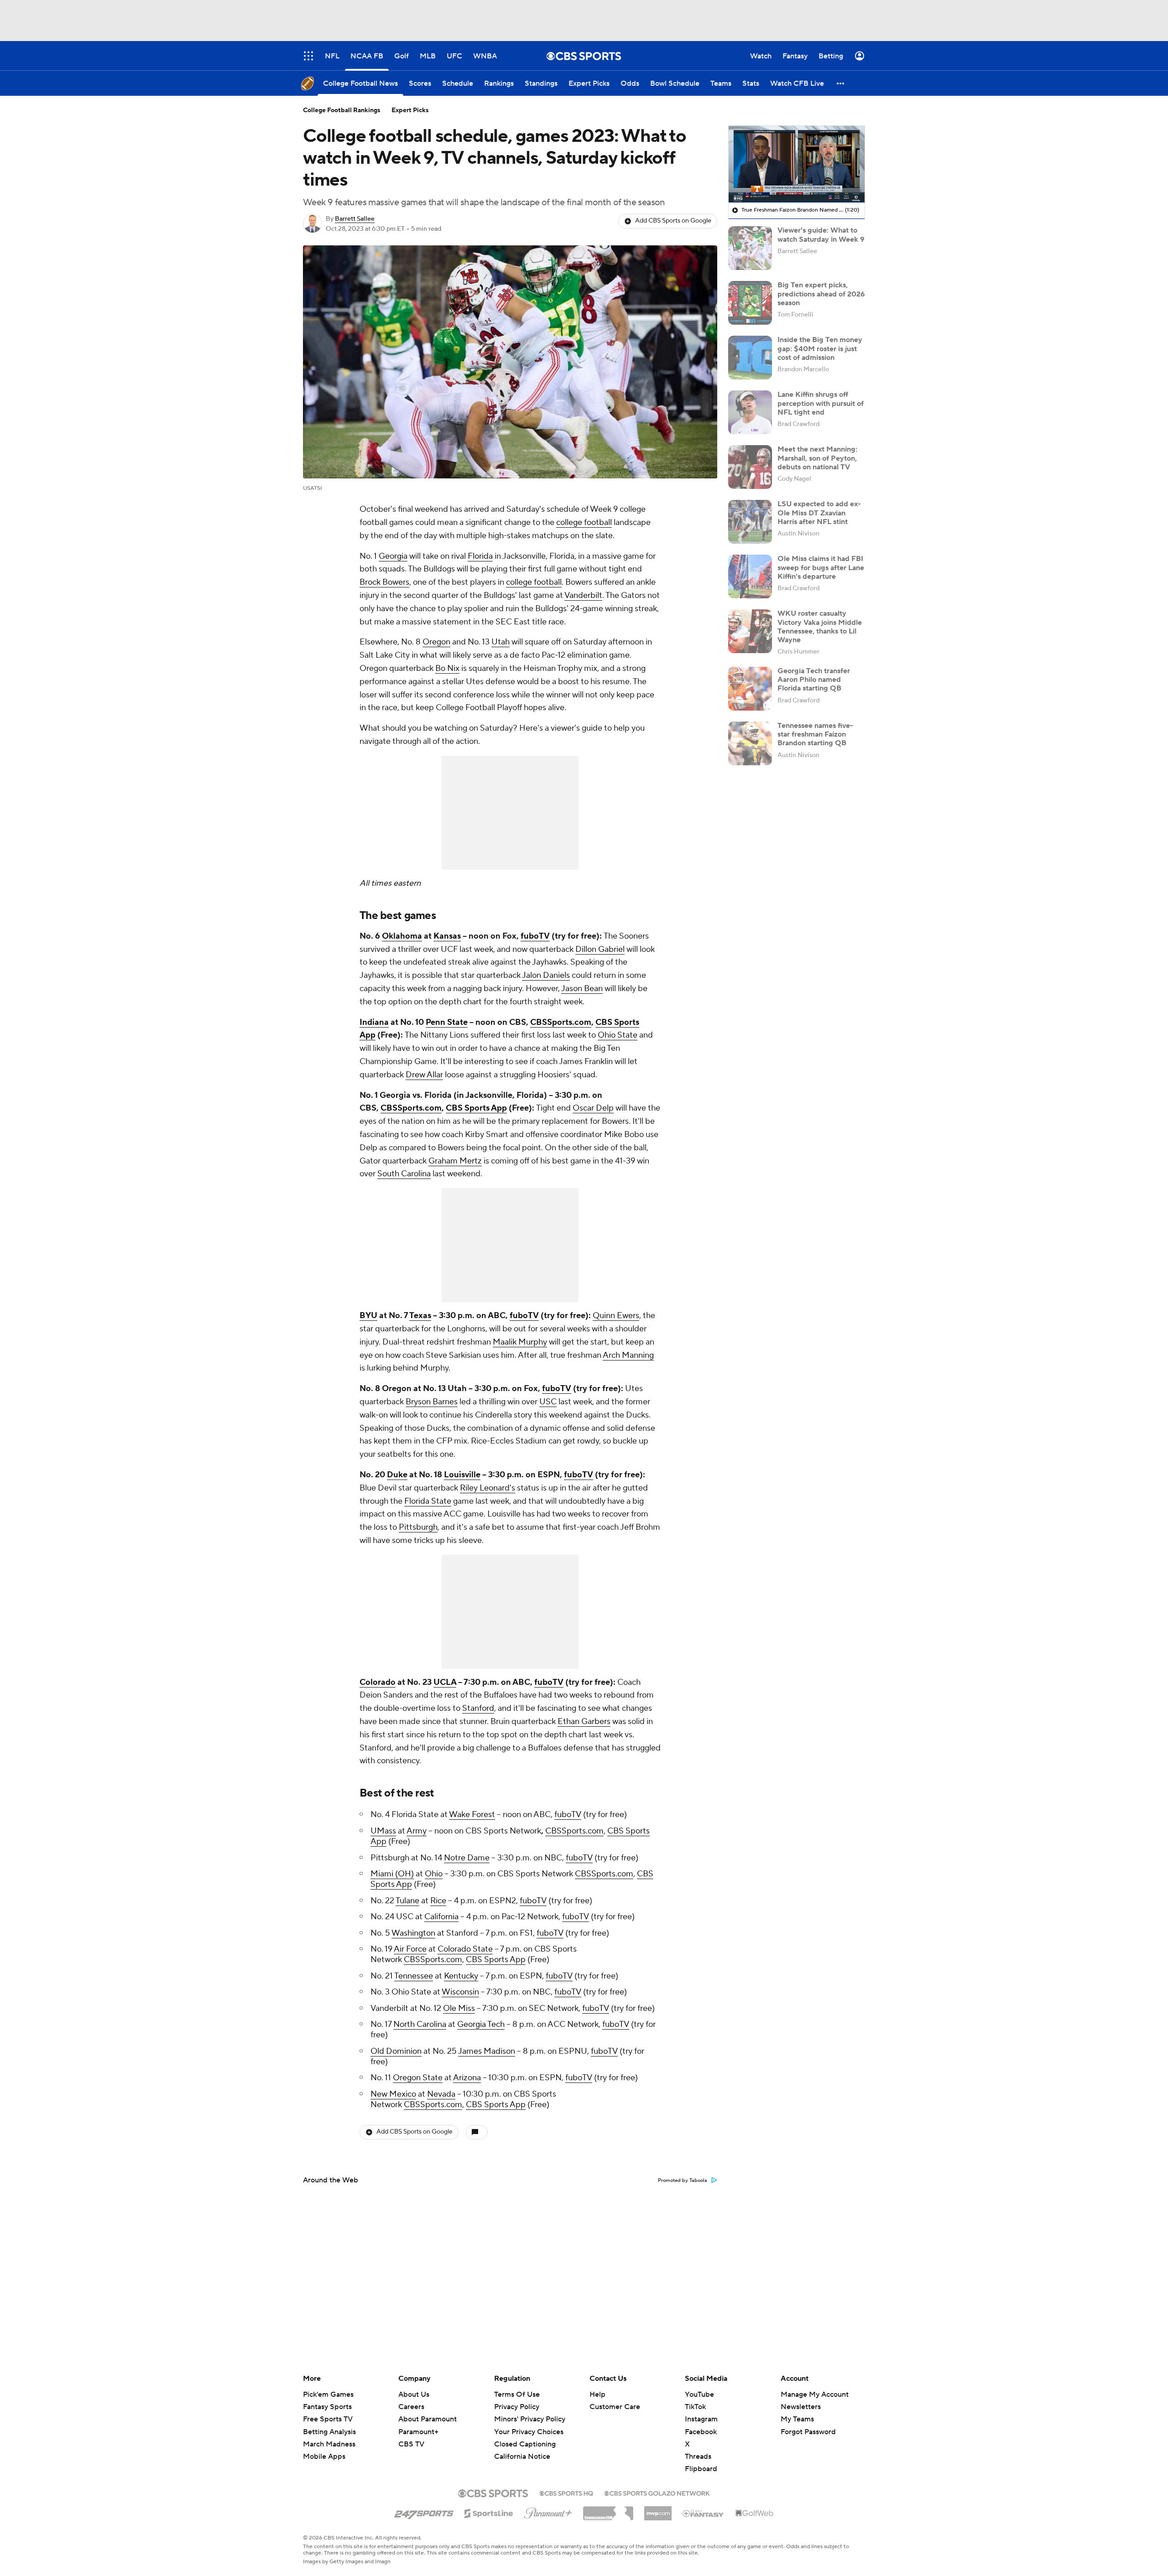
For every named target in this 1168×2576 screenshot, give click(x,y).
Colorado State (465, 1949)
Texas (420, 1316)
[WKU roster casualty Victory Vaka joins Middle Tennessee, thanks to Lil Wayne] (750, 631)
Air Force (410, 1949)
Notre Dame (467, 1858)
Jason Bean (582, 989)
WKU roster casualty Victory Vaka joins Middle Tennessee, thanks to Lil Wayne (820, 627)
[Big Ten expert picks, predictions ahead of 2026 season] (750, 303)
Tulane (407, 1901)
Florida (480, 556)
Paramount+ (418, 2432)
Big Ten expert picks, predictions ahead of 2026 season (821, 294)
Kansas (447, 936)
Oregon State (418, 2078)
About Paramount (428, 2419)
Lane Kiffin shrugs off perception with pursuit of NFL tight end (821, 403)
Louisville (462, 1475)
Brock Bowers (384, 582)
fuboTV (568, 1815)
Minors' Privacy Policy (530, 2419)
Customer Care (615, 2407)
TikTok (695, 2407)
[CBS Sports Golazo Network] (657, 2493)
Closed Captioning (525, 2436)
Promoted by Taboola (683, 2181)
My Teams (797, 2419)
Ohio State (618, 1035)
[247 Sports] (424, 2512)
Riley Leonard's (488, 1488)
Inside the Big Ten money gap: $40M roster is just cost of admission (820, 348)
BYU (368, 1316)
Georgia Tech (481, 2024)
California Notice (522, 2448)
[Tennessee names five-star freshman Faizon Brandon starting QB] (750, 743)
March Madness (329, 2444)
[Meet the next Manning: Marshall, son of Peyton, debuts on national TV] (750, 467)
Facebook (701, 2432)
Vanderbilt (583, 595)
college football (584, 522)
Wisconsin (460, 1992)
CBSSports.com (574, 1831)
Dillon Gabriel (600, 949)
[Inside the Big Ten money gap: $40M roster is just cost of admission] (750, 358)
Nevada (441, 2094)
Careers (411, 2407)
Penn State (447, 1022)
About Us (414, 2394)
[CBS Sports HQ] (566, 2493)
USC (548, 1402)
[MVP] (658, 2510)
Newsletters (801, 2407)
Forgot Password (808, 2432)
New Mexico (393, 2094)
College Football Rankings (342, 110)
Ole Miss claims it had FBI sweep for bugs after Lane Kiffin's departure (821, 567)
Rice (438, 1901)
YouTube (699, 2394)
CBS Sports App (496, 1960)
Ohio (434, 1874)
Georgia (393, 556)
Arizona (467, 2078)
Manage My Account (815, 2394)
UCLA (445, 1682)
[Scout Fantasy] (704, 2513)
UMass (383, 1831)
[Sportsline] (489, 2512)
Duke (397, 1475)
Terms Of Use (517, 2394)
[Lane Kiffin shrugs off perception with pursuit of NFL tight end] (750, 412)
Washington (413, 1933)
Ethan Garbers (584, 1722)
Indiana (374, 1022)
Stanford (478, 1708)
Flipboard (701, 2469)
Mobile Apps (324, 2457)
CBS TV (411, 2444)
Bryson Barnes (432, 1402)
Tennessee (414, 1976)
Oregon (436, 642)
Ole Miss (459, 2008)
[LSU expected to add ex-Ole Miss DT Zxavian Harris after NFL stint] (750, 522)
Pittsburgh (418, 1527)
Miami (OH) (392, 1874)
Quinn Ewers (616, 1316)
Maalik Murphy (520, 1342)
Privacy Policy (517, 2407)
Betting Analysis (329, 2432)
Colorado (378, 1682)
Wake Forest (472, 1815)
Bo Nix (447, 668)
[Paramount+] (548, 2511)
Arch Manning (628, 1355)
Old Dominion (396, 2051)
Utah (501, 642)
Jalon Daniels (546, 975)
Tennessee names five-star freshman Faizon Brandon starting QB (815, 734)
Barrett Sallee (355, 219)
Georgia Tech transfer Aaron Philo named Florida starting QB (814, 680)
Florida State (428, 1501)
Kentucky (461, 1976)
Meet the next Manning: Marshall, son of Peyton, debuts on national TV (817, 458)
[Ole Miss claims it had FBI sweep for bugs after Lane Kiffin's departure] (750, 576)
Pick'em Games (328, 2394)
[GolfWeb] (755, 2514)
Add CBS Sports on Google (673, 221)
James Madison (487, 2051)
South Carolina (404, 1174)
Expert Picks (410, 110)
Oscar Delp (593, 1108)
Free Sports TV (328, 2419)
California (441, 1917)
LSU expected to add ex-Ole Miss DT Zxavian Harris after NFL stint (819, 513)
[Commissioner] (608, 2510)
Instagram (701, 2419)
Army (417, 1831)
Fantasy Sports (327, 2407)
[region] (797, 164)
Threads (698, 2457)
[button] (841, 83)
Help (597, 2394)
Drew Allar (424, 1075)
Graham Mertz (455, 1161)
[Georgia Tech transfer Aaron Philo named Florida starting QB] (750, 689)
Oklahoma (402, 936)
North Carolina (420, 2024)
